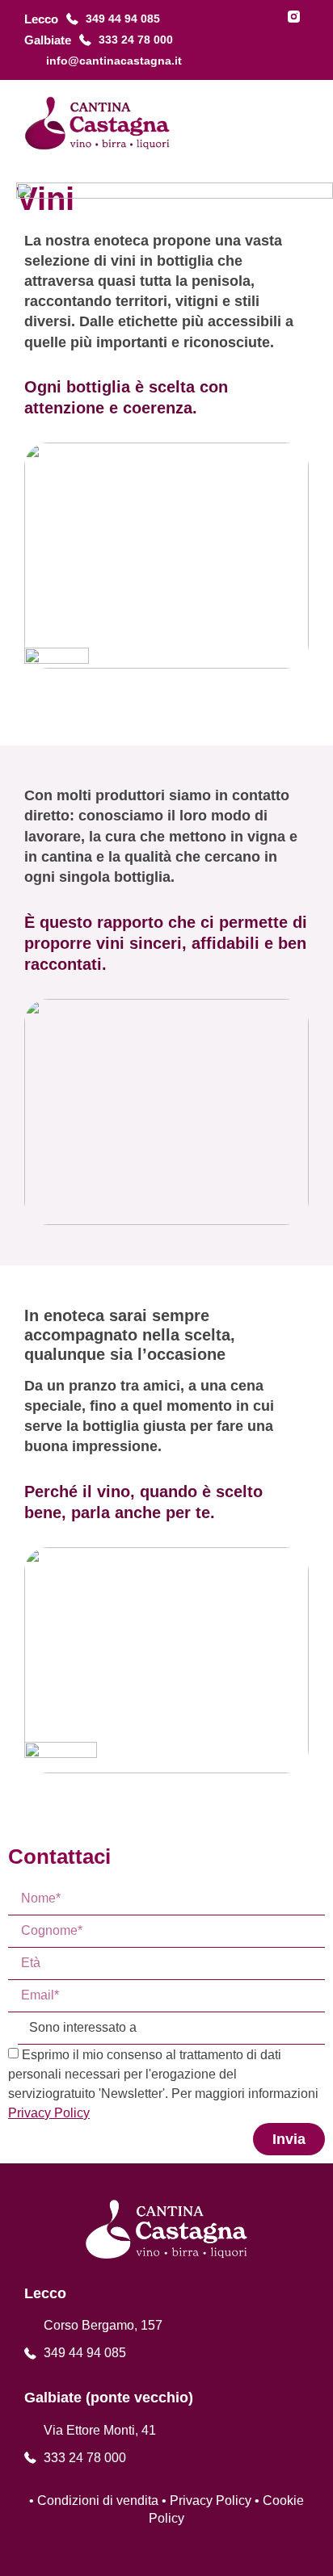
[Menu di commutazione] (299, 123)
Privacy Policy (211, 2500)
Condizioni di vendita (98, 2500)
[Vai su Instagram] (294, 17)
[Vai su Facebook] (270, 17)
